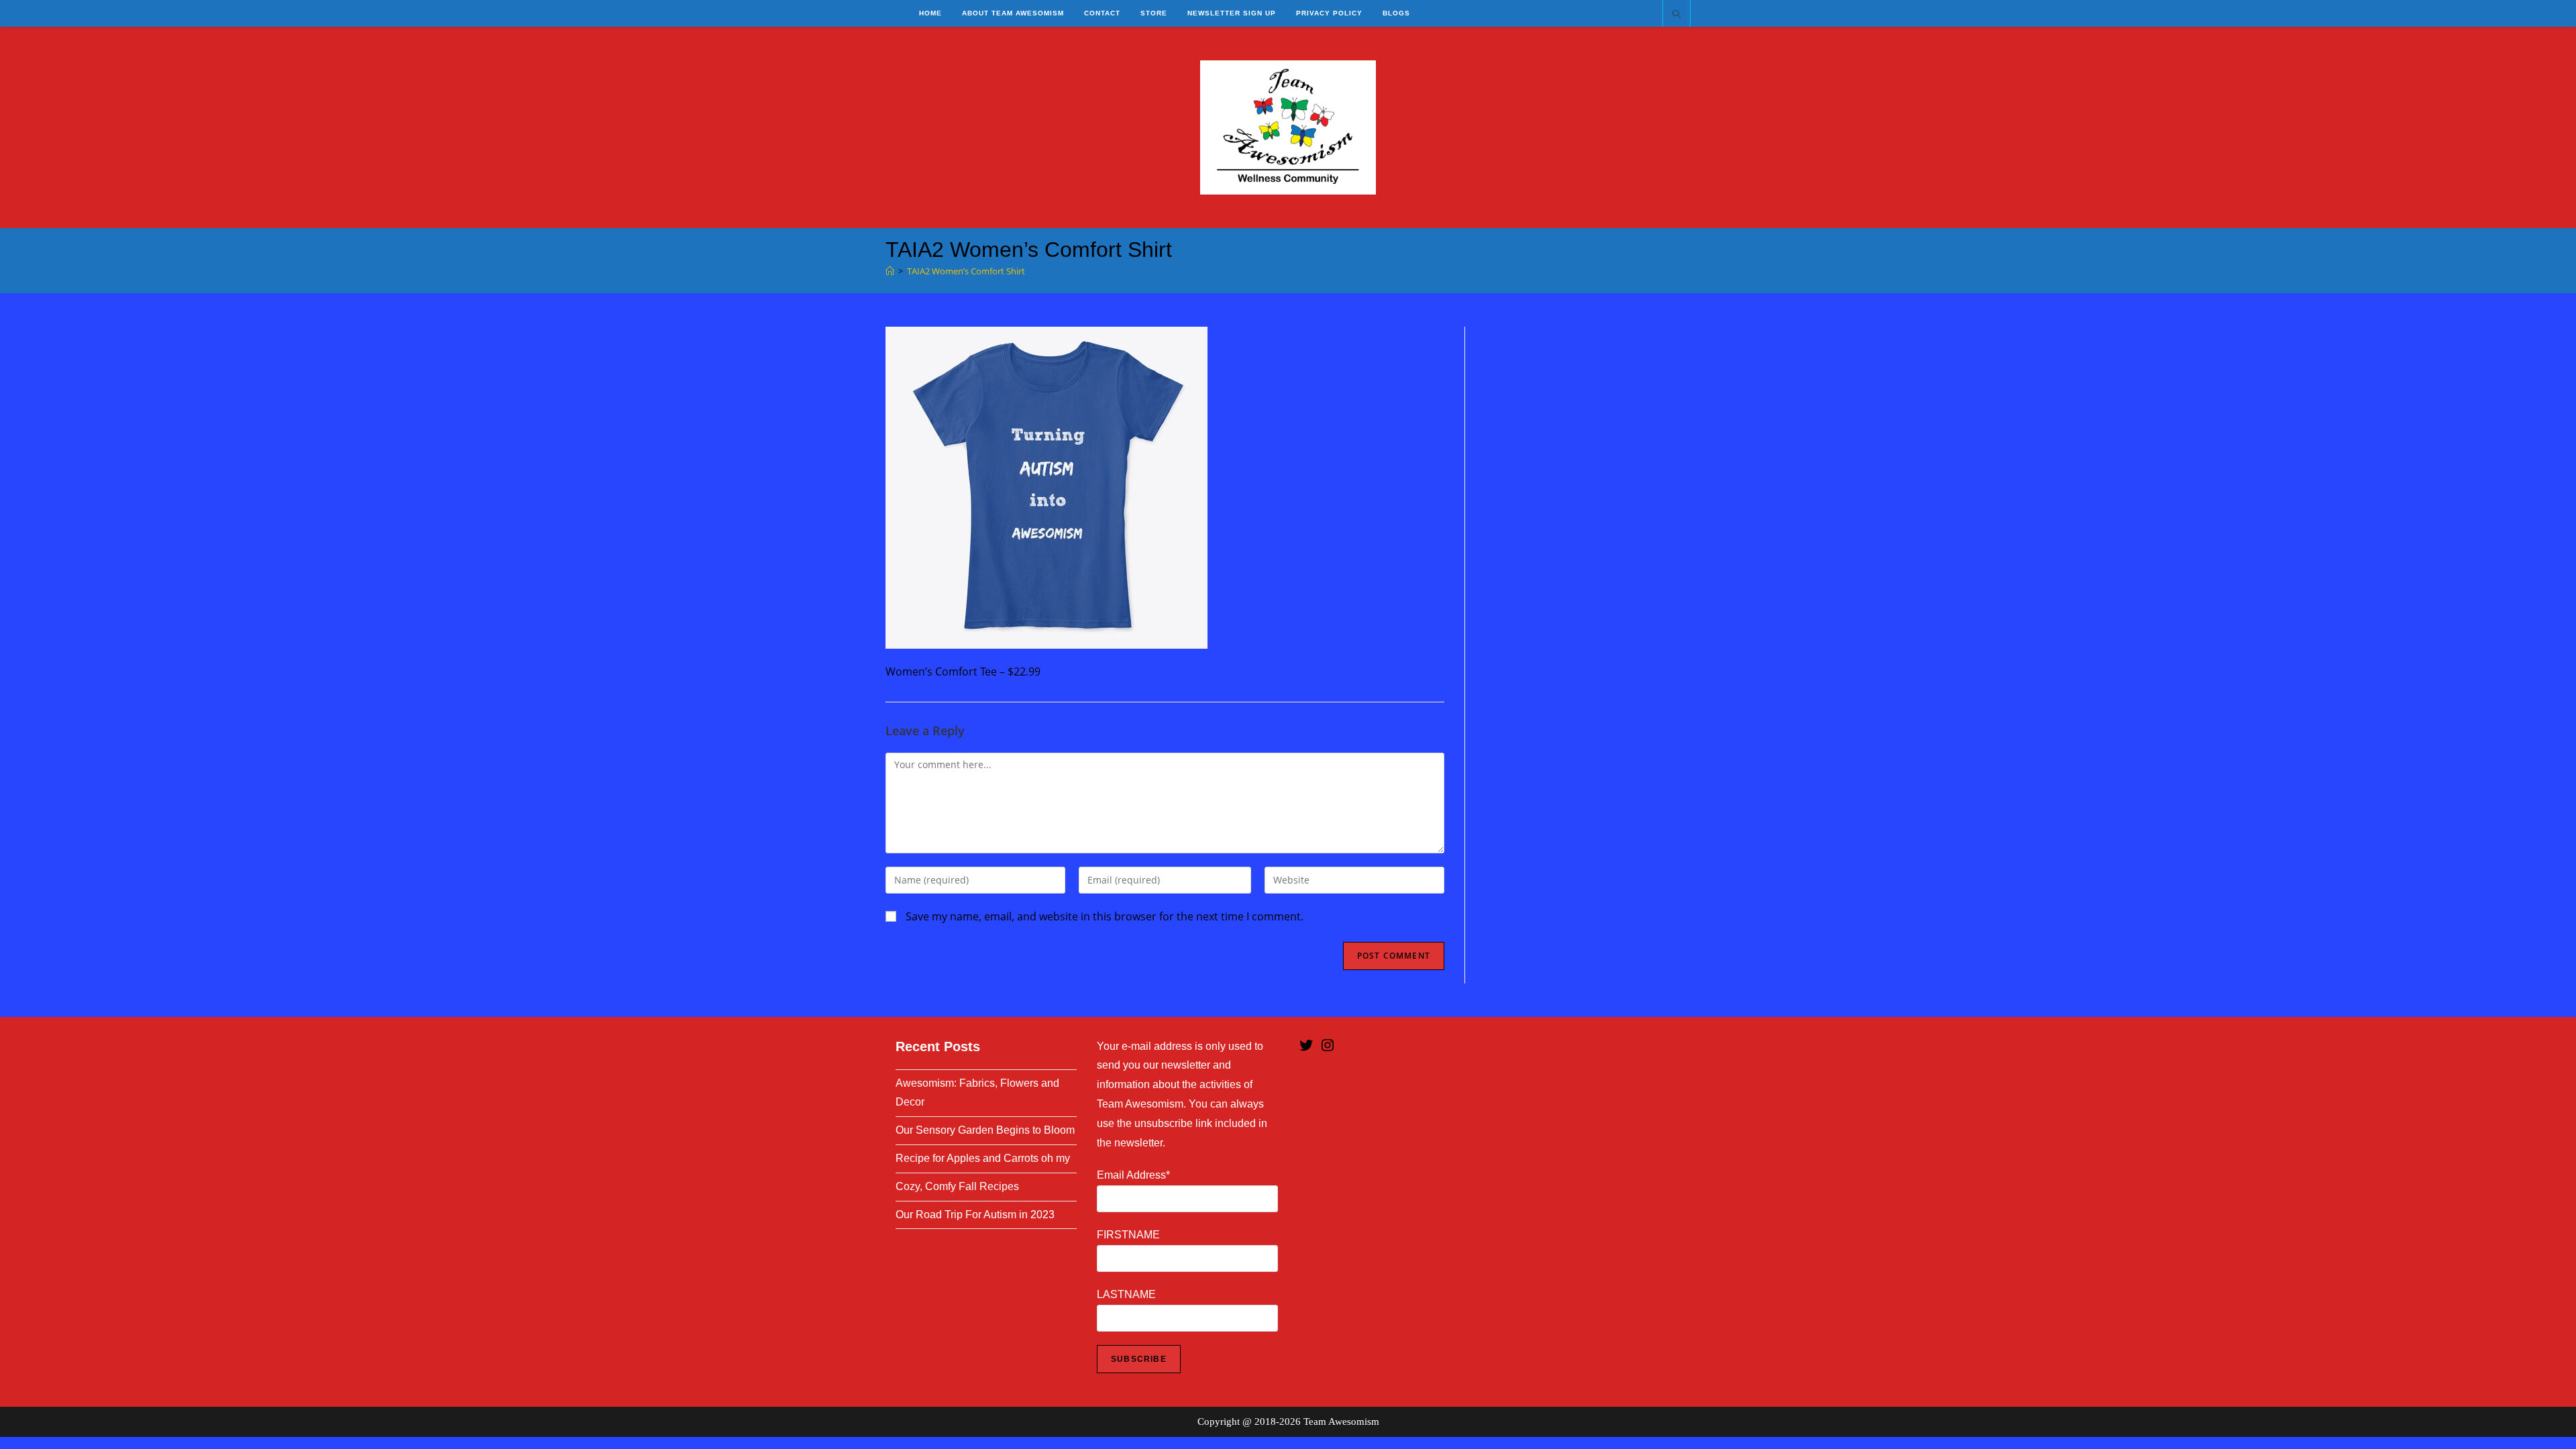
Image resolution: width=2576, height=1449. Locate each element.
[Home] (890, 271)
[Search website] (1676, 15)
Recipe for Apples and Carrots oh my (983, 1158)
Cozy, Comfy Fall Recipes (957, 1186)
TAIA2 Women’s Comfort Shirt (966, 271)
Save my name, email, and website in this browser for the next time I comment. (1105, 916)
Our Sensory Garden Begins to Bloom (985, 1130)
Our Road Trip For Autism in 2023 (975, 1215)
